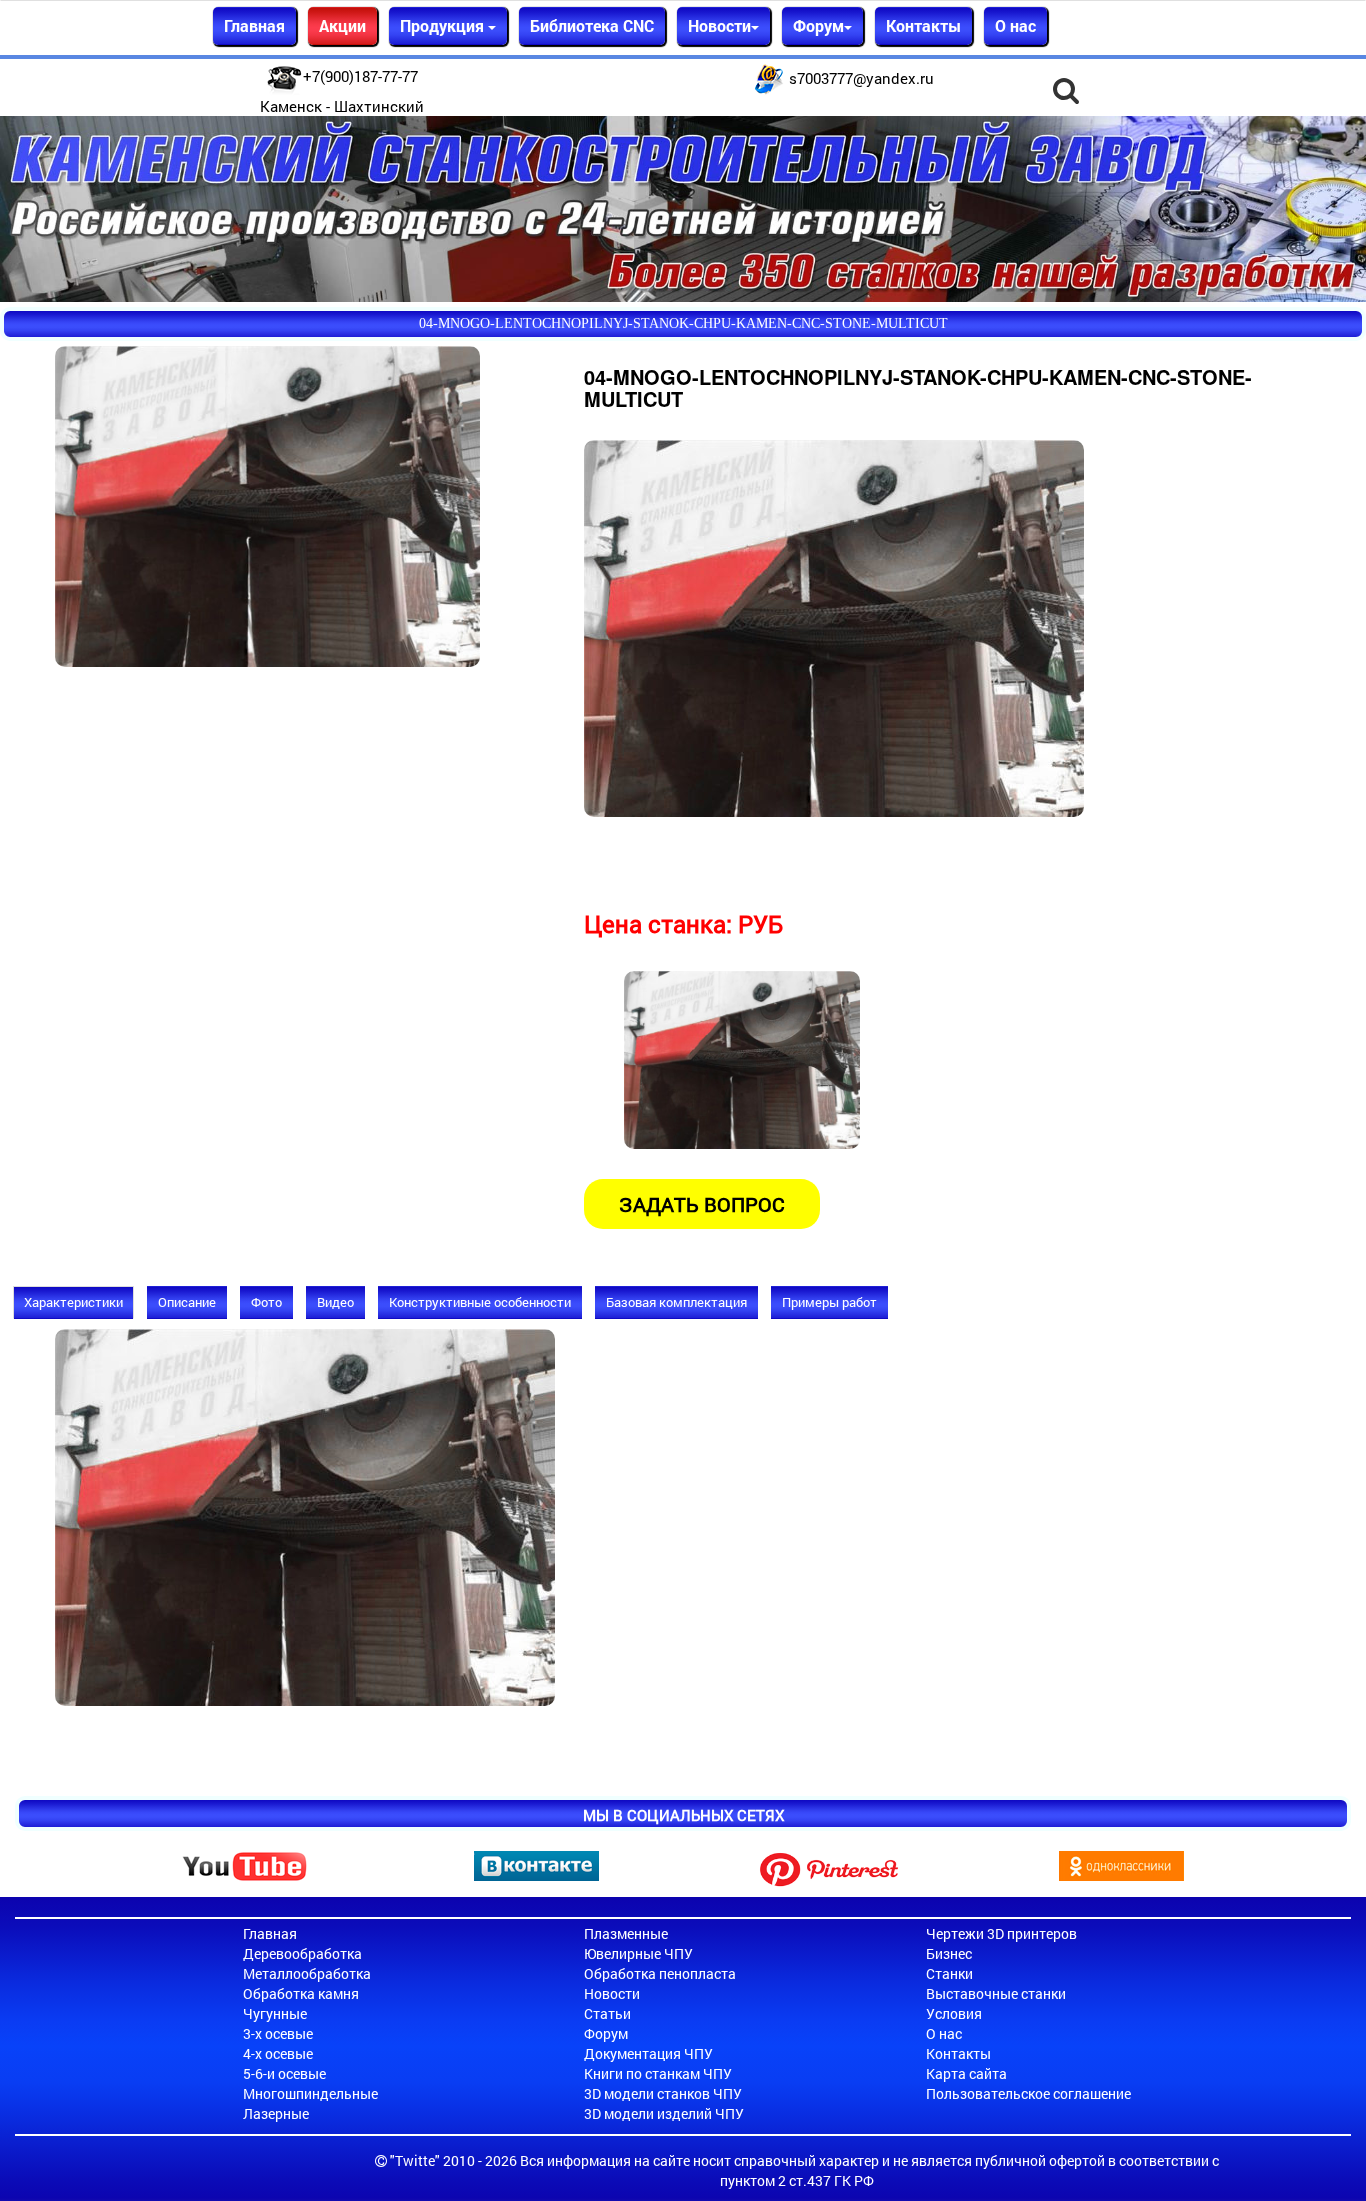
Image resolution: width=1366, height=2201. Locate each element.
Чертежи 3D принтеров (1001, 1933)
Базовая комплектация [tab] (676, 1302)
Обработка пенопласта (660, 1973)
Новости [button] (719, 25)
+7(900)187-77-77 (360, 76)
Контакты (923, 25)
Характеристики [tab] (73, 1302)
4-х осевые (278, 2053)
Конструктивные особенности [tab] (480, 1302)
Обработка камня (301, 1993)
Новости (612, 1993)
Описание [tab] (187, 1302)
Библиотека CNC (592, 25)
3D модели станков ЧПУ (663, 2093)
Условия (954, 2013)
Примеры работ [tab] (829, 1302)
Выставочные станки (996, 1993)
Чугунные (275, 2013)
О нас (1015, 25)
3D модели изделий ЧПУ (664, 2113)
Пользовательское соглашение (1028, 2093)
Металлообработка (307, 1973)
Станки (949, 1973)
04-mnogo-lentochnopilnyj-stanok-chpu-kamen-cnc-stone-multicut (683, 323)
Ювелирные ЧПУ (638, 1953)
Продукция (444, 25)
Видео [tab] (335, 1302)
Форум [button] (818, 25)
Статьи (607, 2013)
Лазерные (276, 2113)
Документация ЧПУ (648, 2053)
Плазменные (626, 1933)
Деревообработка (302, 1953)
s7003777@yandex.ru (861, 78)
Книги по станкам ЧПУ (658, 2073)
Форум (606, 2033)
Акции (342, 25)
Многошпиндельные (310, 2093)
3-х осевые (278, 2033)
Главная (254, 25)
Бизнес (949, 1953)
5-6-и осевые (284, 2073)
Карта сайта (966, 2073)
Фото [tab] (266, 1302)
